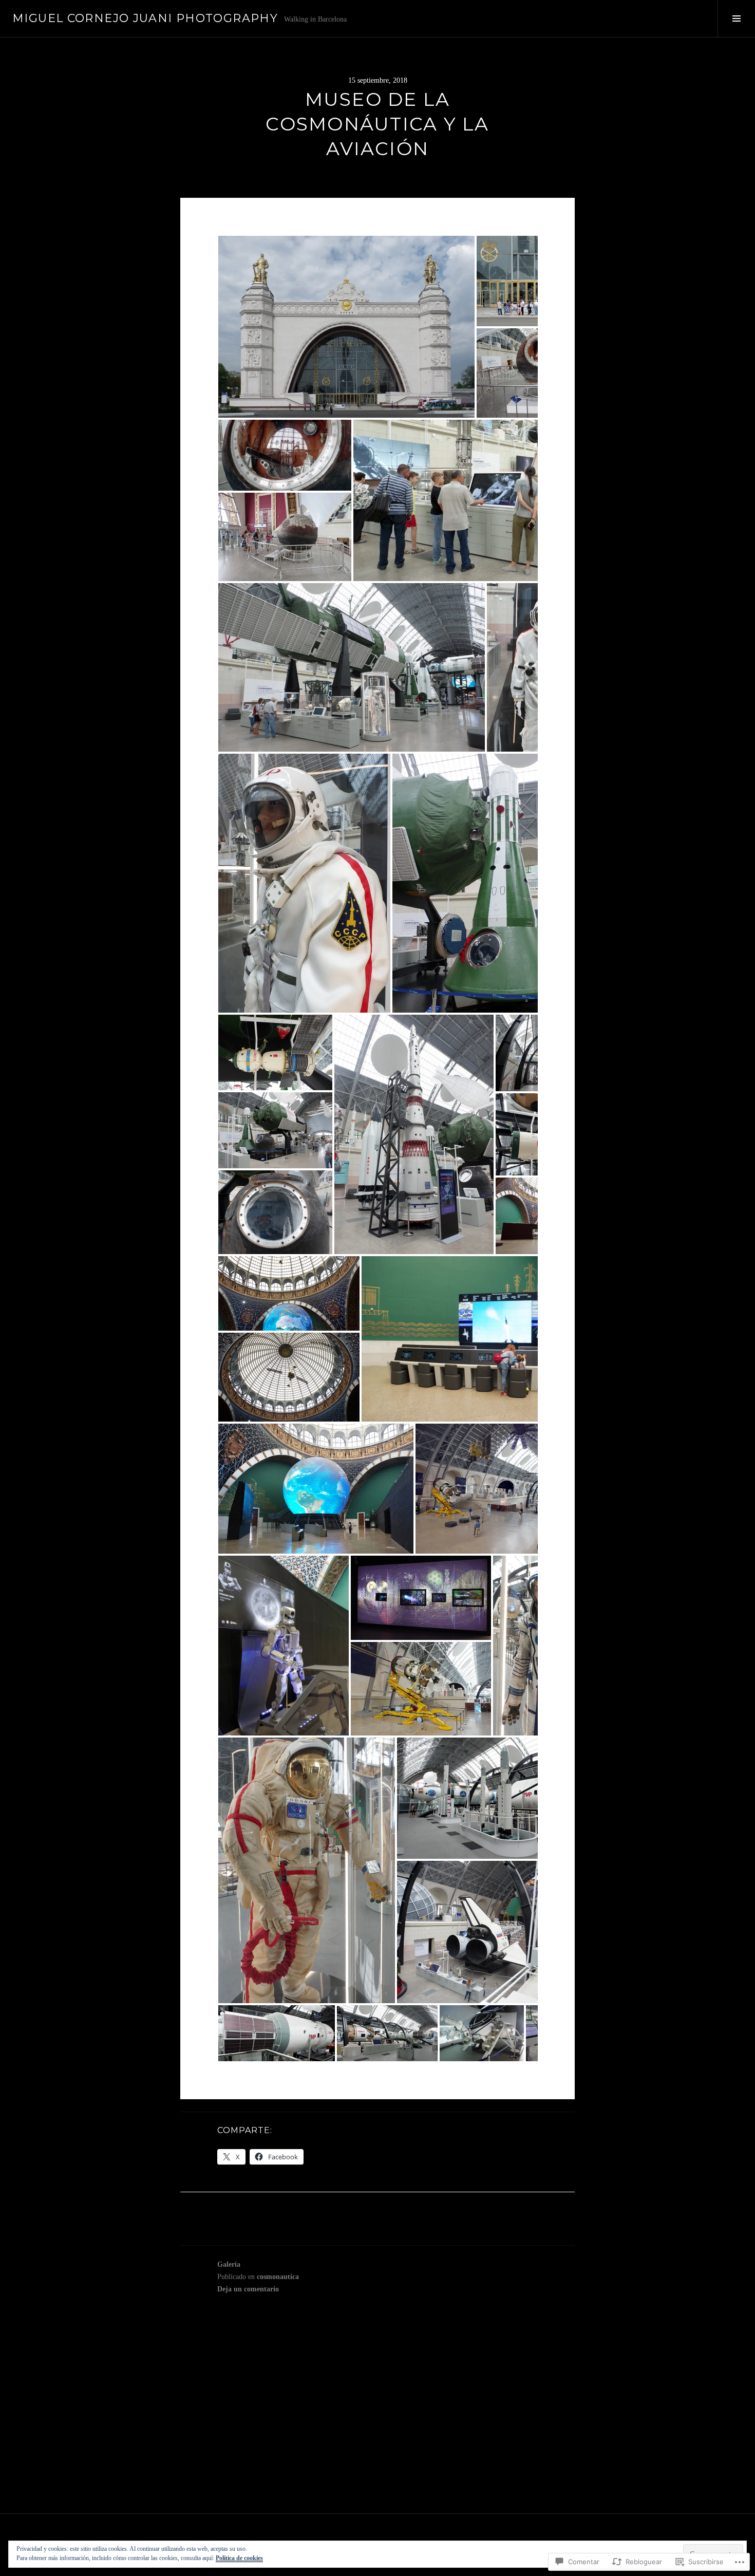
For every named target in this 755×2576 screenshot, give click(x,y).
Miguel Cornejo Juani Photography (145, 18)
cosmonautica (278, 2277)
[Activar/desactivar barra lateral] (736, 18)
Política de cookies (239, 2558)
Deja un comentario (248, 2289)
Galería (229, 2264)
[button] (346, 327)
